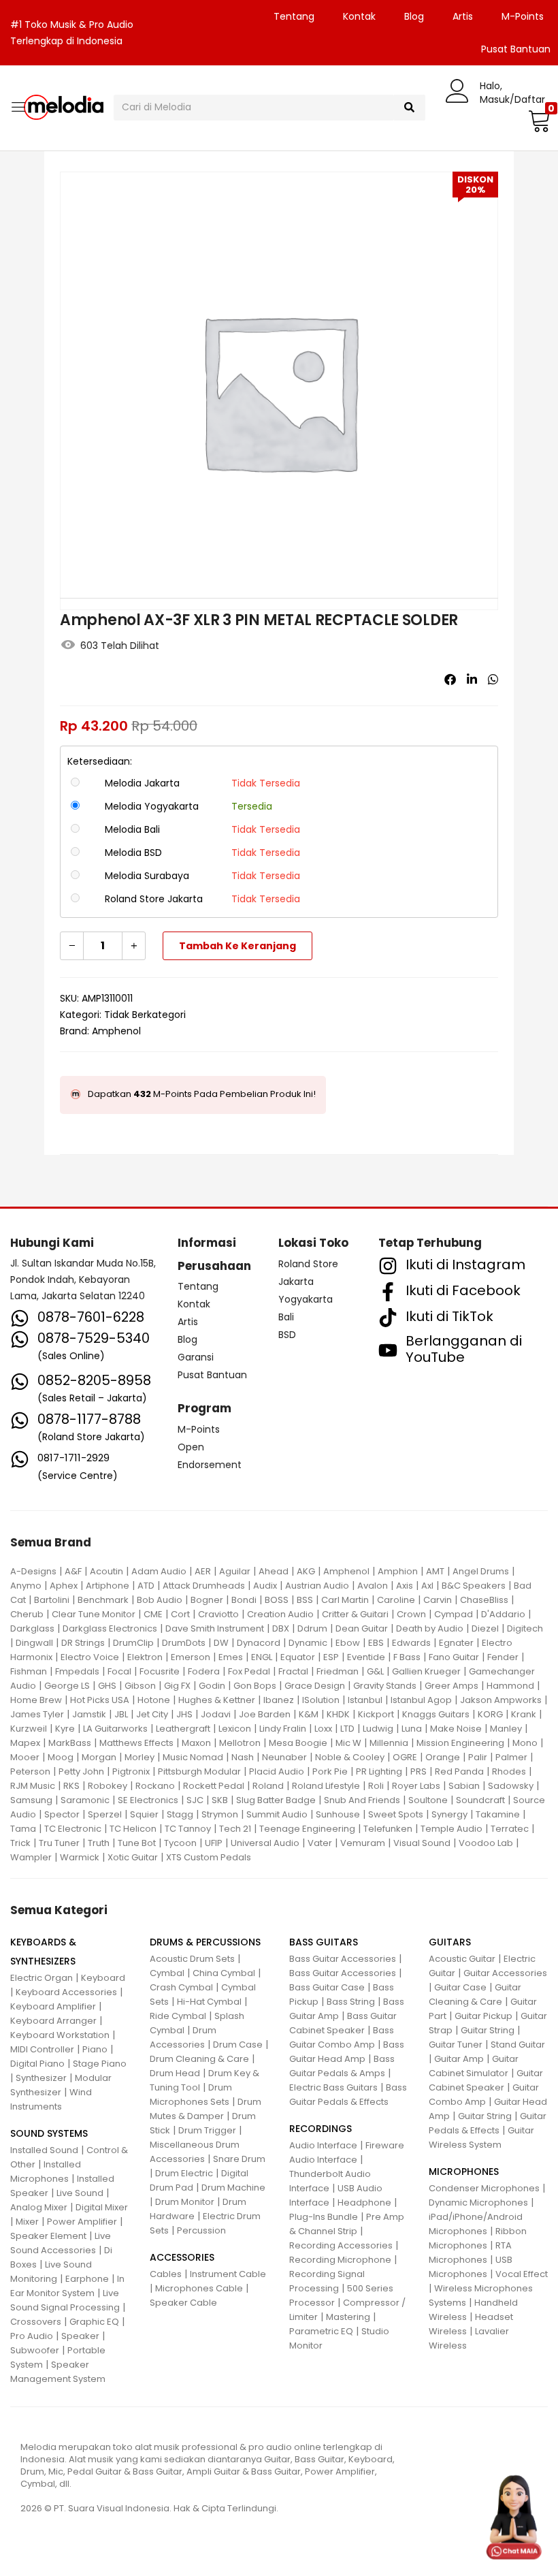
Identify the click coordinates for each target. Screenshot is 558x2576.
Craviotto (218, 1614)
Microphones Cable (199, 2288)
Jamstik (89, 1714)
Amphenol (116, 1031)
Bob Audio (160, 1600)
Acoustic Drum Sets (192, 1959)
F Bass (407, 1657)
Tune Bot (137, 1843)
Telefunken (388, 1829)
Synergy (449, 1814)
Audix (265, 1586)
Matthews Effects (136, 1743)
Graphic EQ (94, 2322)
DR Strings (83, 1643)
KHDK (338, 1714)
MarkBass (70, 1743)
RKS (71, 1786)
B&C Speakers (474, 1586)
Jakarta (296, 1282)
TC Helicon (133, 1829)
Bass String (351, 2002)
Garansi (196, 1357)
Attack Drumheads (204, 1586)
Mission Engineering (460, 1743)
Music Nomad (193, 1757)
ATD (146, 1586)
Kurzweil (29, 1729)
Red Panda (459, 1771)
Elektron (145, 1657)
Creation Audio (280, 1614)
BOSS (277, 1600)
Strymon (220, 1814)
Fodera (204, 1671)
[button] (538, 121)
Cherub (27, 1614)
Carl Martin (345, 1600)
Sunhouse (338, 1814)
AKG (306, 1571)
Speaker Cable (183, 2303)
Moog (61, 1757)
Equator (298, 1657)
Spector (62, 1814)
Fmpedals (77, 1671)
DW (221, 1643)
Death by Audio (430, 1628)
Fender (503, 1657)
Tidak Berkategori (145, 1015)
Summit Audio (277, 1814)
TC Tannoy (188, 1829)
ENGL (262, 1657)
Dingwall (34, 1643)
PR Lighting (379, 1771)
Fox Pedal (249, 1671)
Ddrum (312, 1628)
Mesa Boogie (298, 1743)
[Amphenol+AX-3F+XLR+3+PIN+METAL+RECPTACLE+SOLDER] (472, 680)
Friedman (338, 1671)
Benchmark (103, 1600)
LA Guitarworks (115, 1729)
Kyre (65, 1729)
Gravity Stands (385, 1686)
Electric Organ (42, 1978)
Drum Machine (233, 2188)
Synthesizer (41, 2078)
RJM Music (33, 1786)
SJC (195, 1800)
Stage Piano (100, 2064)
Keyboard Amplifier (53, 2006)
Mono (525, 1743)
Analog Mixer (39, 2207)
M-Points (523, 16)
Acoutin (106, 1571)
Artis (463, 16)
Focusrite (160, 1671)
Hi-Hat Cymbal (209, 2002)
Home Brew (36, 1700)
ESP (331, 1657)
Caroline (396, 1600)
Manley (506, 1729)
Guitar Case (460, 1987)
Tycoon (180, 1843)
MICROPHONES (464, 2172)
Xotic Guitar (133, 1857)
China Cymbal (224, 1973)
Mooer (25, 1757)
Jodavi (216, 1714)
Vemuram (363, 1843)
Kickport (376, 1714)
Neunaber (284, 1757)
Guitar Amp (459, 2059)
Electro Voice (90, 1657)
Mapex (25, 1743)
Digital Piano (37, 2064)
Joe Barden (265, 1714)
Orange (443, 1757)
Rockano (155, 1786)
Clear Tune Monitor (94, 1614)
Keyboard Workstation (60, 2035)
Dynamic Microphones (478, 2203)
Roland (268, 1786)
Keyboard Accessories (66, 1992)
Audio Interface (323, 2145)
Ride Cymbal (178, 2016)
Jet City (152, 1714)
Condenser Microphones (484, 2188)
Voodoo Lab (486, 1843)
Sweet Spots (396, 1814)
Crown (411, 1614)
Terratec (510, 1829)
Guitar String (488, 2030)
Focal (119, 1671)
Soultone (428, 1800)
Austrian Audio (317, 1586)
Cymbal (167, 1973)
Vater (320, 1843)
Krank (524, 1714)
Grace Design (315, 1686)
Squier (144, 1814)
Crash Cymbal (181, 1987)
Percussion (201, 2230)
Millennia (389, 1743)
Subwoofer (35, 2350)
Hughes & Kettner (217, 1700)
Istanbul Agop (421, 1700)
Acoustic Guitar (462, 1959)
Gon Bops (255, 1686)
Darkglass (32, 1628)
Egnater (456, 1643)
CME (153, 1614)
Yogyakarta (306, 1299)
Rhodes (509, 1771)
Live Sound (80, 2193)
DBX (281, 1628)
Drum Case (238, 2045)
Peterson (30, 1771)
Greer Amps (452, 1686)
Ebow (348, 1643)
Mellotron (240, 1743)
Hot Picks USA (100, 1700)
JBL (121, 1714)
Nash (243, 1757)
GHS (107, 1686)
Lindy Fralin (283, 1729)
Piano (95, 2049)
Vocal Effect (522, 2274)
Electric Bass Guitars (333, 2087)
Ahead (274, 1571)
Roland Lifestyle (326, 1786)
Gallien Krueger (426, 1671)
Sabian (464, 1786)
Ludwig (378, 1729)
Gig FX (177, 1686)
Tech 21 (235, 1829)
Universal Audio (265, 1843)
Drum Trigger (207, 2130)
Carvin (438, 1600)
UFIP (214, 1843)
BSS (305, 1600)
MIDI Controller (42, 2049)
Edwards (411, 1643)
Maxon (196, 1743)
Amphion (398, 1571)
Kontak (359, 16)
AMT (435, 1571)
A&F (73, 1571)
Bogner (207, 1600)
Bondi (244, 1600)
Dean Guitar (362, 1628)
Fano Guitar (454, 1657)
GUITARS (450, 1942)
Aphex (64, 1586)
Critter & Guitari (355, 1614)
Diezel (485, 1628)
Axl (427, 1586)
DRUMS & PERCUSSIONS (205, 1942)
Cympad (454, 1614)
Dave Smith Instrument (215, 1628)
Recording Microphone (340, 2260)
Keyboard (103, 1978)
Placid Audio (277, 1771)
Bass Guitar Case (327, 1987)
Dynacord (259, 1643)
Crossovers (36, 2322)
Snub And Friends (362, 1800)
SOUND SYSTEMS (49, 2133)
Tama (23, 1829)
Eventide (366, 1657)
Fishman (29, 1671)
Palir (478, 1757)
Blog (414, 16)
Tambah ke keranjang (237, 946)
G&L (375, 1671)
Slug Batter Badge (276, 1800)
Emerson (191, 1657)
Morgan (99, 1757)
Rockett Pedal (214, 1786)
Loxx (323, 1729)
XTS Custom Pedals (209, 1857)
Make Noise (456, 1729)
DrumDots (184, 1643)
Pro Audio (32, 2336)
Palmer (511, 1757)
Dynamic (308, 1643)
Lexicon (235, 1729)
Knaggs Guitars (436, 1714)
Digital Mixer (102, 2207)
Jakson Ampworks (501, 1700)
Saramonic (85, 1800)
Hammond (510, 1686)
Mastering (348, 2317)
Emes (231, 1657)
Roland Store (308, 1264)
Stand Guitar (518, 2045)
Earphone (87, 2279)
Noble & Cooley (350, 1757)
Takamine (498, 1814)
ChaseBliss (484, 1600)
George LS (67, 1686)
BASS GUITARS (324, 1942)
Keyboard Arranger (53, 2021)
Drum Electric (184, 2173)
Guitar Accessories (505, 1973)
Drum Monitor (185, 2202)
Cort (180, 1614)
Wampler (31, 1857)
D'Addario (503, 1614)
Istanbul (365, 1700)
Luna (412, 1729)
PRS (419, 1771)
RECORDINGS (321, 2129)
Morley (139, 1757)
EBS (376, 1643)
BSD (287, 1335)
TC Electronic (73, 1829)
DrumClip (133, 1643)
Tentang (294, 16)
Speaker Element (48, 2236)
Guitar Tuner (456, 2045)
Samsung (31, 1800)
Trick (20, 1843)
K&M (309, 1714)
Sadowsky (511, 1786)
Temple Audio (452, 1829)
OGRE (405, 1757)
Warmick (80, 1857)
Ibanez (279, 1700)
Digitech (525, 1628)
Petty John (81, 1771)
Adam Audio (159, 1571)
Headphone (364, 2203)
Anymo (26, 1586)
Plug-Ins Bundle (324, 2217)
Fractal (293, 1671)
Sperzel (105, 1814)
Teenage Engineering (307, 1829)
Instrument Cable (228, 2274)
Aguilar (235, 1571)
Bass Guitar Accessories (343, 1959)
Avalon (373, 1586)
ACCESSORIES (182, 2257)
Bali (286, 1317)
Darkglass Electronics (110, 1628)
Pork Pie (330, 1771)
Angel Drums (481, 1571)
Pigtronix (131, 1771)
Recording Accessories (341, 2245)
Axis (405, 1586)
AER (203, 1571)
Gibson (140, 1686)
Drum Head (175, 2073)
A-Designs (33, 1571)
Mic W (348, 1743)
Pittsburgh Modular (199, 1771)
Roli (376, 1786)
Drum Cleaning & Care (199, 2059)
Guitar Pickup (483, 2016)
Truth (99, 1843)
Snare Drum (239, 2159)
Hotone (154, 1700)
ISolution (321, 1700)
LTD (347, 1729)
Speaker (80, 2336)
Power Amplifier (82, 2222)
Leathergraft (183, 1729)
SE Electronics (148, 1800)
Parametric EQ (321, 2331)
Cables (166, 2274)
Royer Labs (416, 1786)
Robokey (108, 1786)
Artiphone (108, 1586)
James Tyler (37, 1714)
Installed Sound (44, 2150)
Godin (212, 1686)
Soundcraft (480, 1800)
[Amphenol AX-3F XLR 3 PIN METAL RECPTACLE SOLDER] (450, 680)
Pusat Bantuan (212, 1375)
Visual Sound (422, 1843)
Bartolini (52, 1600)
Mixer (27, 2222)
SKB (220, 1800)
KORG (490, 1714)
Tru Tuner (59, 1843)
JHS (184, 1714)
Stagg (180, 1814)
